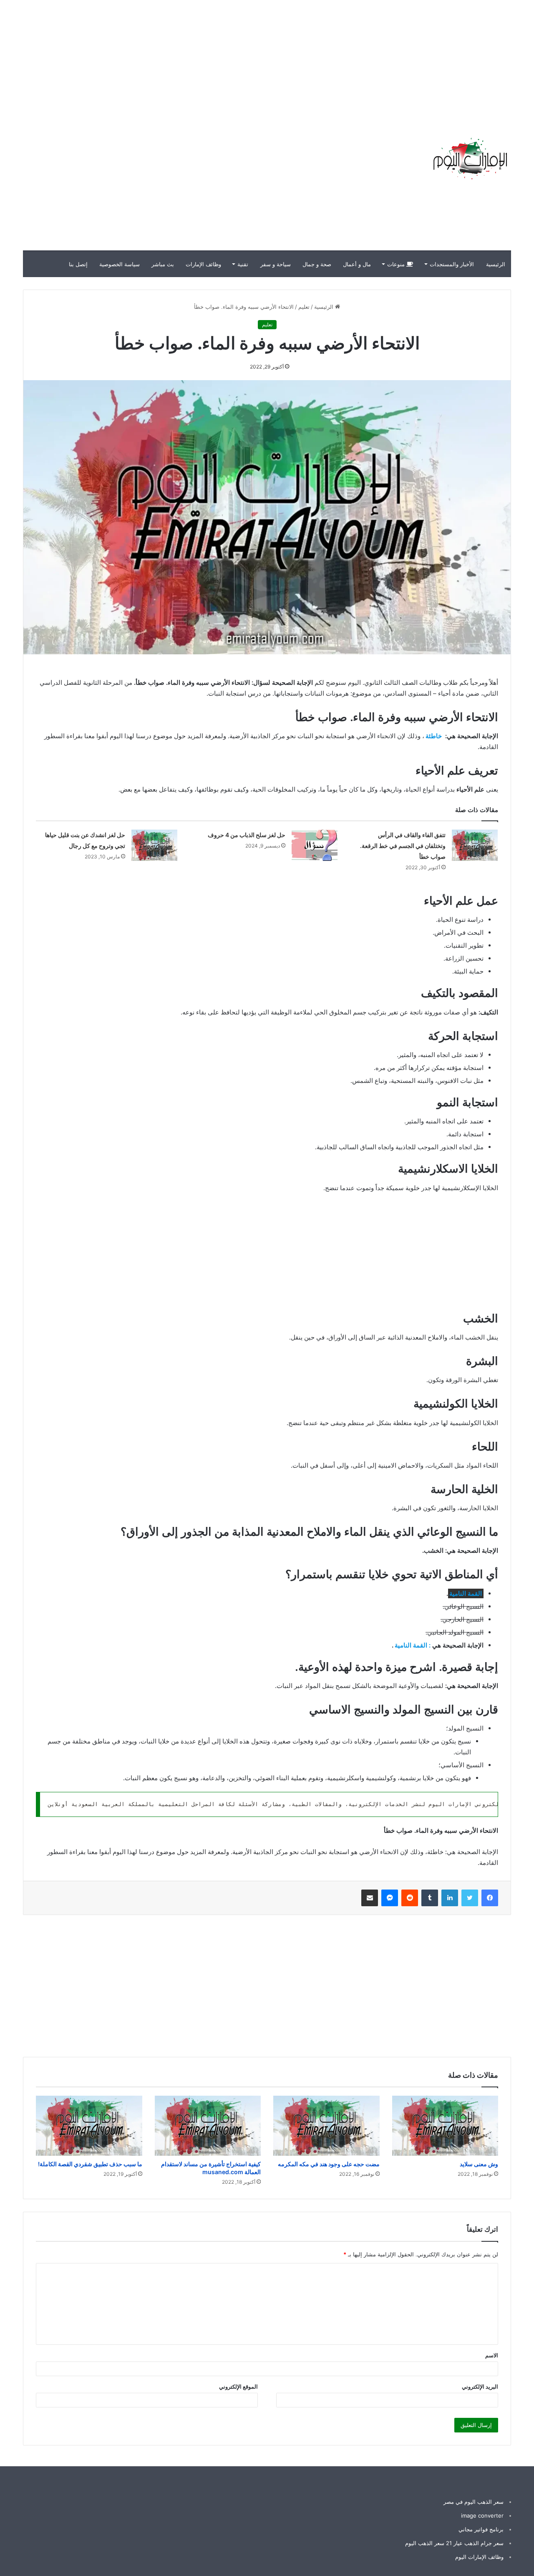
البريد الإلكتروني (480, 2387)
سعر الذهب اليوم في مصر (474, 2502)
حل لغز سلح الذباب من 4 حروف (247, 835)
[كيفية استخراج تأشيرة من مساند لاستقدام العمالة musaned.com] (208, 2126)
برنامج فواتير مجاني (481, 2529)
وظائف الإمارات (203, 264)
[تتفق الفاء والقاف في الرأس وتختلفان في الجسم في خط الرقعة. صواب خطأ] (475, 845)
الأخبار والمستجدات (452, 264)
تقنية (243, 264)
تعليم (304, 307)
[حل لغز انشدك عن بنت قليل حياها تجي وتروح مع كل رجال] (154, 845)
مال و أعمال (357, 264)
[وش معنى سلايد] (445, 2126)
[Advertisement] (384, 58)
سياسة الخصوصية (120, 264)
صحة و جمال (317, 264)
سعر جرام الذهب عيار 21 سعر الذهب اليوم (454, 2543)
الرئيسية (496, 264)
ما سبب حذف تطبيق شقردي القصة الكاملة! (90, 2164)
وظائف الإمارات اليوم (479, 2557)
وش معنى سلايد (479, 2164)
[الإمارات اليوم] (469, 159)
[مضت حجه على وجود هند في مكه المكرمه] (326, 2126)
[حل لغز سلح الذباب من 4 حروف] (315, 845)
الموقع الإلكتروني (238, 2387)
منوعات (397, 264)
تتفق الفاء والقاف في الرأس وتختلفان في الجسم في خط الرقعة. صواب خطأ (403, 846)
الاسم (492, 2355)
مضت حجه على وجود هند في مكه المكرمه (329, 2164)
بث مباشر (163, 264)
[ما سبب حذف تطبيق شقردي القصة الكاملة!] (89, 2126)
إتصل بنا (78, 264)
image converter (482, 2515)
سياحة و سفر (276, 264)
